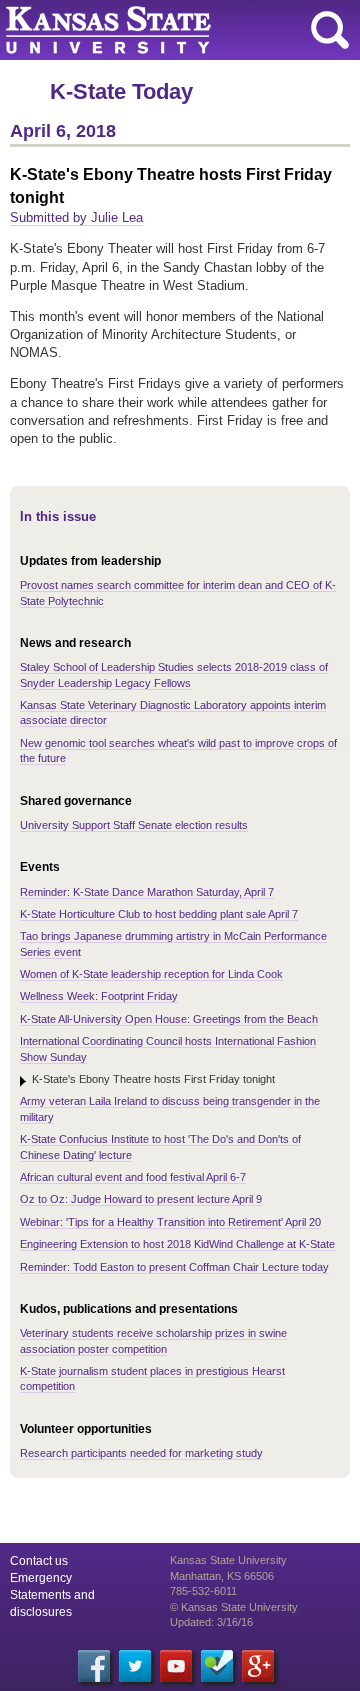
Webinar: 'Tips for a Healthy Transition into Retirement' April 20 (170, 1222)
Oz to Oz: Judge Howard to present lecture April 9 (141, 1199)
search (330, 30)
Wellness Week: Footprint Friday (99, 996)
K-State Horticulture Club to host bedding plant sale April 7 (159, 914)
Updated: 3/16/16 (211, 1622)
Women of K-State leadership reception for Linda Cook (151, 974)
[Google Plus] (258, 1666)
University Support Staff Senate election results (134, 825)
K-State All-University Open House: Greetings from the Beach (169, 1019)
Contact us (39, 1561)
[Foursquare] (217, 1666)
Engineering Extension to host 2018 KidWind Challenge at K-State (177, 1244)
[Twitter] (135, 1666)
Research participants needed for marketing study (141, 1453)
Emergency (41, 1578)
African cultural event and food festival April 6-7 (133, 1177)
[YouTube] (176, 1666)
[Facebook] (94, 1666)
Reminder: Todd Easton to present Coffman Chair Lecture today (174, 1267)
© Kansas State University (234, 1607)
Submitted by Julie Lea (76, 217)
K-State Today (121, 91)
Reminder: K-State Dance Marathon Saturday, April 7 (147, 892)
